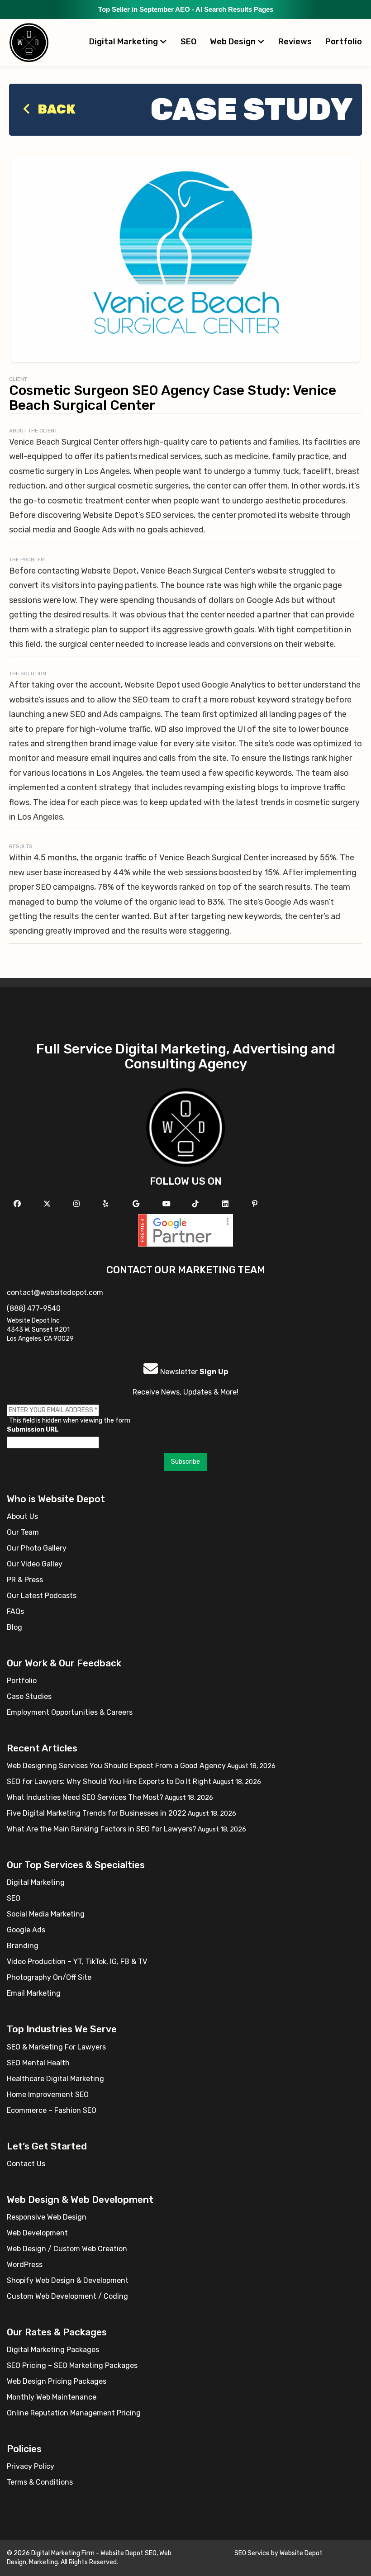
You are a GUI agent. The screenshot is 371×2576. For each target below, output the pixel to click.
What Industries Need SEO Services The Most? (85, 1797)
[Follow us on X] (48, 1204)
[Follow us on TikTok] (197, 1204)
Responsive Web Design (47, 2217)
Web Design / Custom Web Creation (67, 2249)
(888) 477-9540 (34, 1308)
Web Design (234, 42)
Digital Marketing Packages (53, 2350)
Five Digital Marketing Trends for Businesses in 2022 (97, 1813)
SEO (188, 42)
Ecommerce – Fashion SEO (52, 2110)
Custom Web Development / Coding (67, 2296)
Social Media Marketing (46, 1914)
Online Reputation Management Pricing (74, 2413)
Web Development (37, 2233)
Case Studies (29, 1696)
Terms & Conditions (40, 2482)
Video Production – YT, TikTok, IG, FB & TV (77, 1962)
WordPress (25, 2265)
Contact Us (26, 2164)
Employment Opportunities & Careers (70, 1712)
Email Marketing (34, 1993)
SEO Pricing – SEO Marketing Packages (72, 2365)
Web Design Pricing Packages (57, 2381)
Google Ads (26, 1930)
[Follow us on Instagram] (78, 1204)
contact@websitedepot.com (55, 1293)
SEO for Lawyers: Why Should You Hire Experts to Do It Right (109, 1781)
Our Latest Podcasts (42, 1596)
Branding (23, 1946)
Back (55, 109)
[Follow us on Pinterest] (256, 1204)
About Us (22, 1516)
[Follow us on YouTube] (168, 1204)
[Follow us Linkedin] (226, 1204)
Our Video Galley (35, 1564)
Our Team (23, 1532)
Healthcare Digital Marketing (55, 2079)
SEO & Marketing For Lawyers (56, 2047)
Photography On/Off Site (49, 1977)
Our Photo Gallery (37, 1548)
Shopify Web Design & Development (68, 2280)
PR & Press (25, 1580)
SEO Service (252, 2553)
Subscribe (185, 1462)
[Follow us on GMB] (137, 1204)
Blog (14, 1627)
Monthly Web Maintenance (52, 2397)
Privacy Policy (31, 2466)
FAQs (15, 1611)
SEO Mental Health (38, 2063)
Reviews (295, 42)
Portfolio (344, 42)
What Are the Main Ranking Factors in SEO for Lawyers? (102, 1829)
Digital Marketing (124, 42)
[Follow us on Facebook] (18, 1204)
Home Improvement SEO (48, 2094)
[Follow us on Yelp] (107, 1204)
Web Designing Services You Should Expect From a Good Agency (116, 1766)
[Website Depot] (186, 1127)
